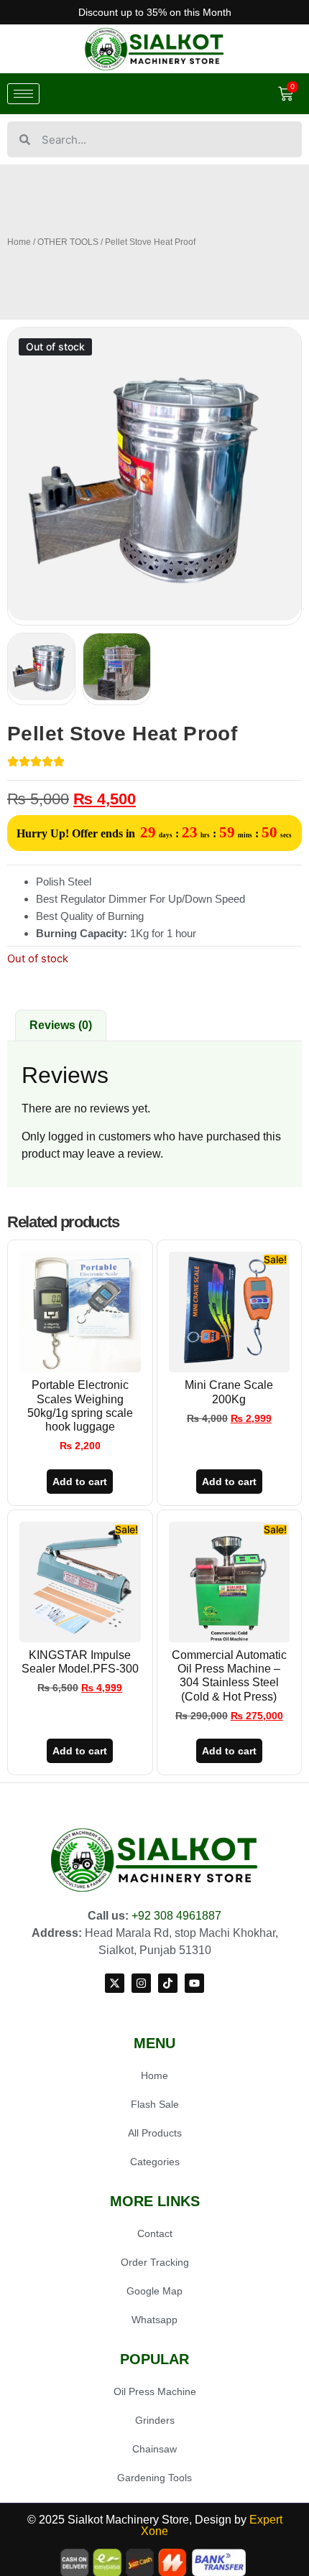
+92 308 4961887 (176, 1916)
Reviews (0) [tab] (61, 1025)
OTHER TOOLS (68, 242)
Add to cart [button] (80, 1482)
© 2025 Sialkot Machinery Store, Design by (138, 2520)
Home (19, 242)
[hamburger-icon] (23, 94)
